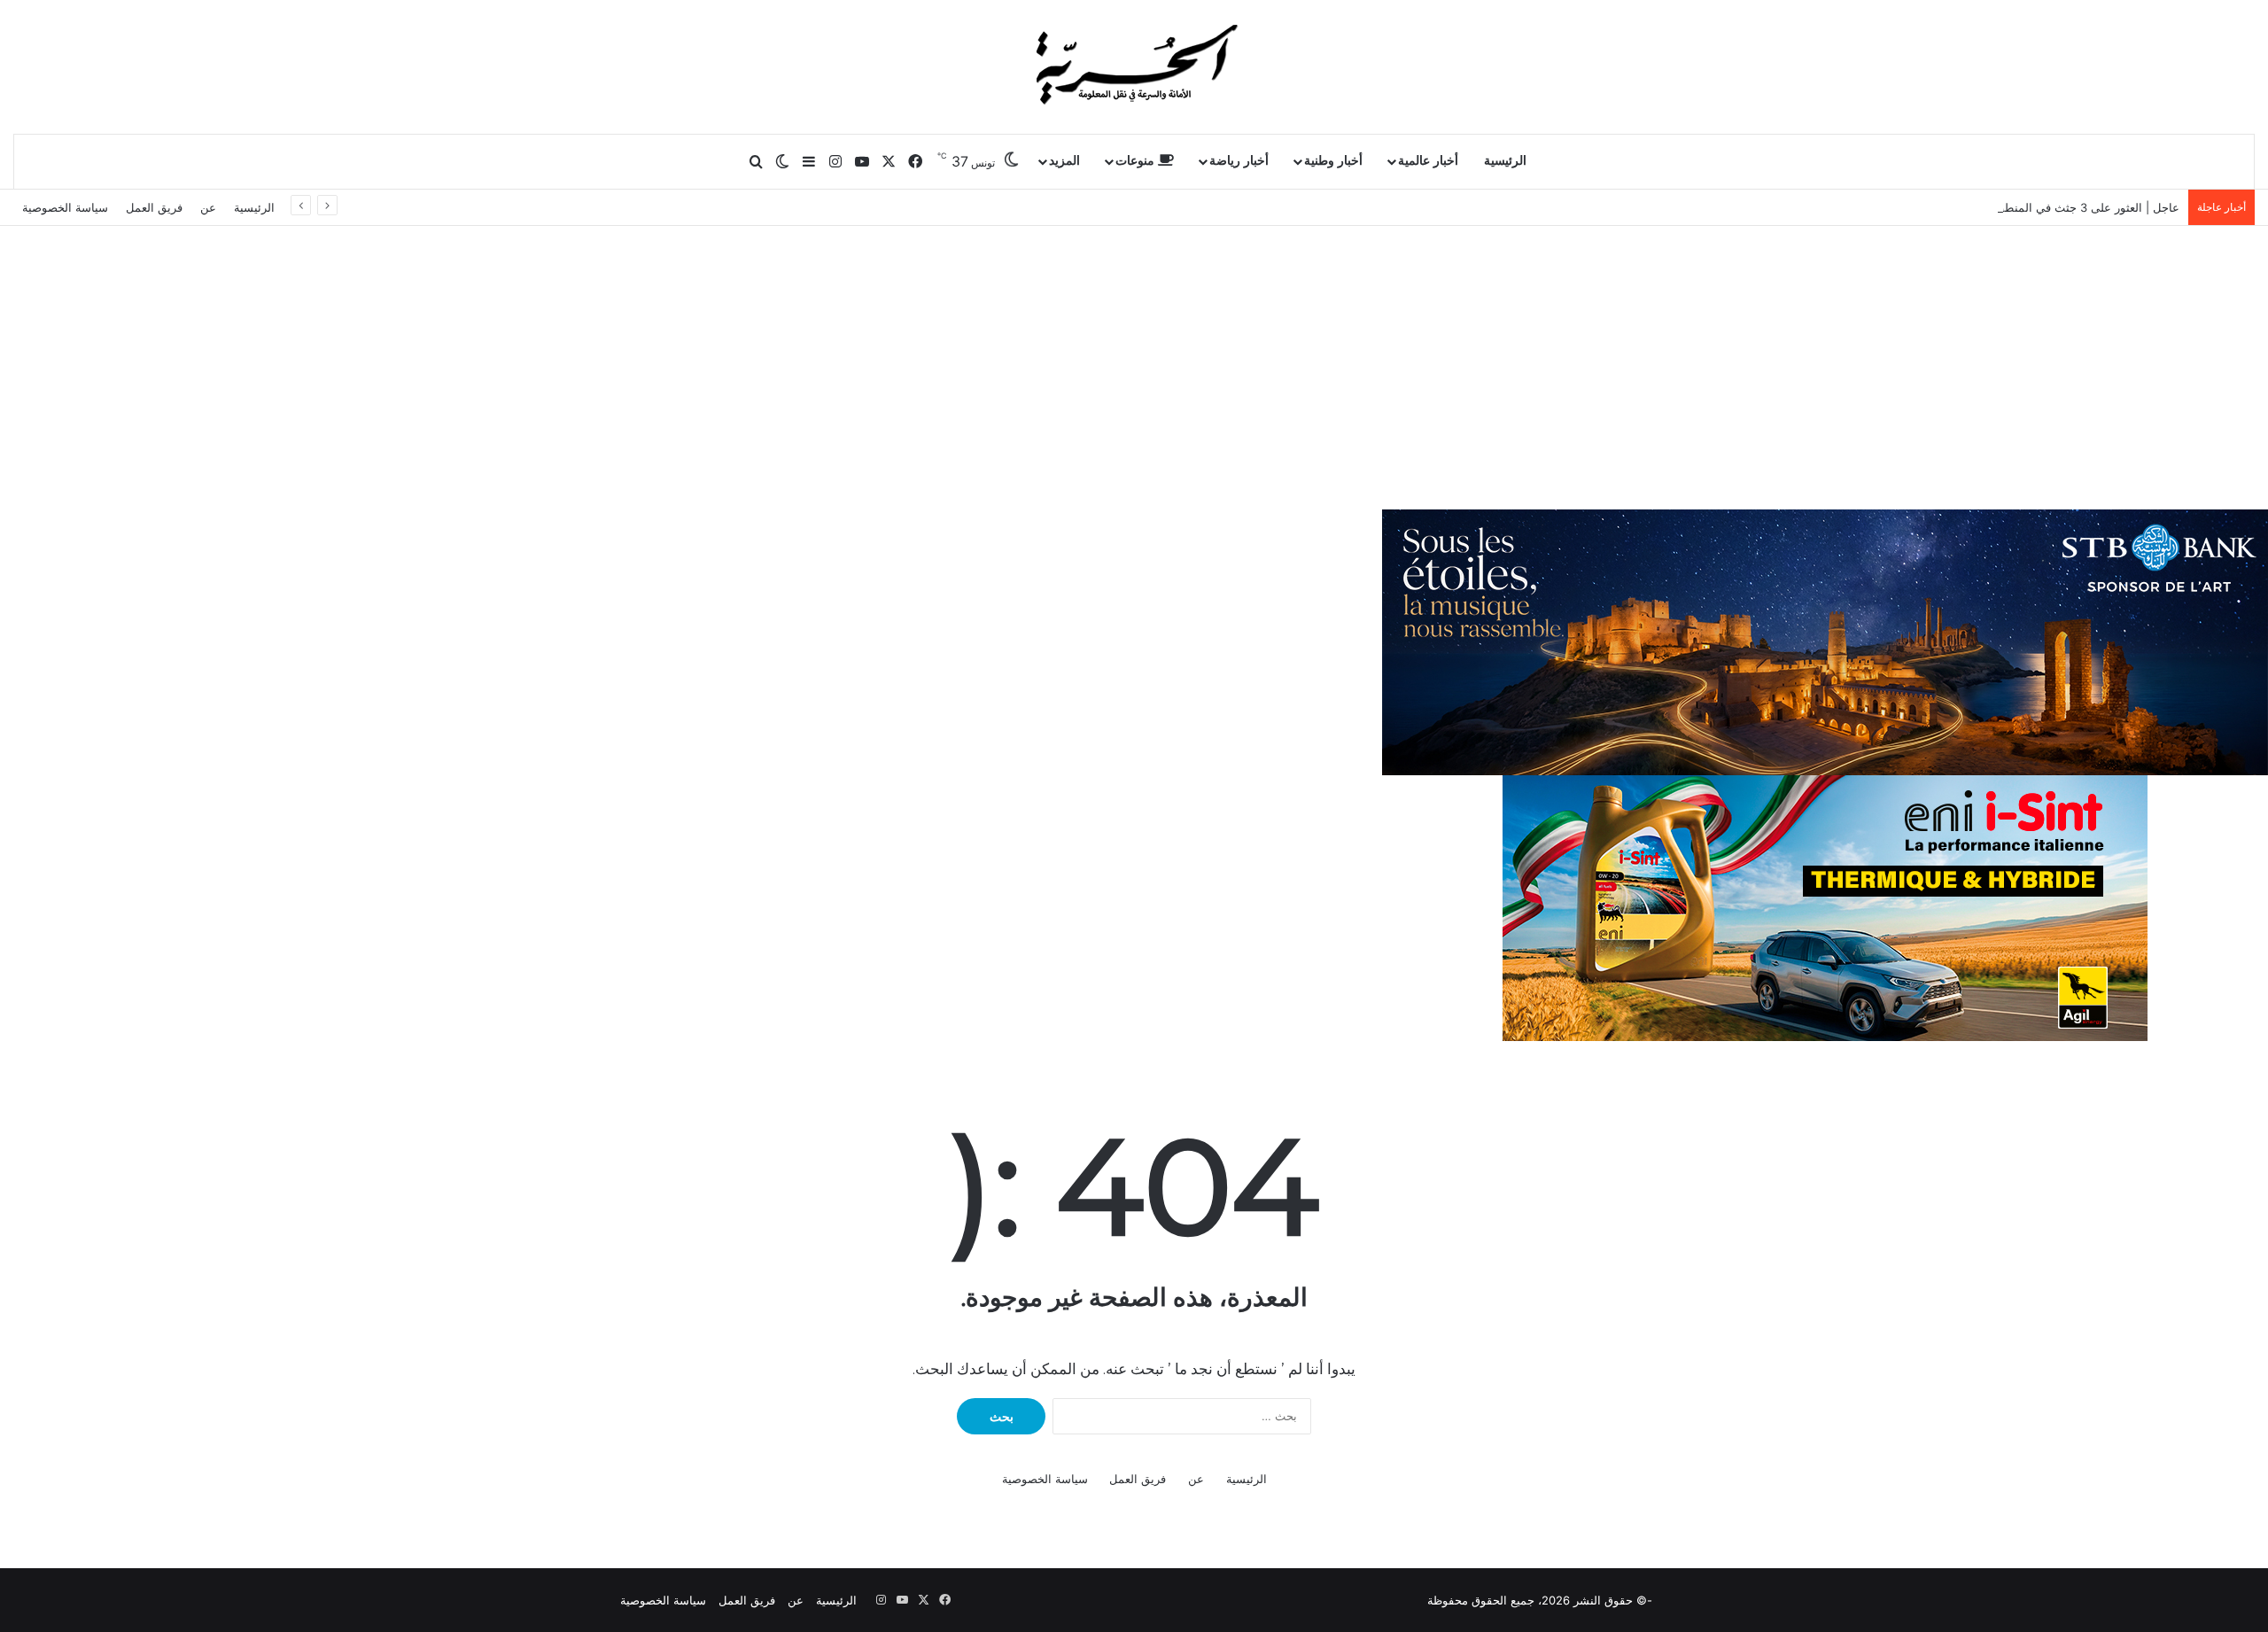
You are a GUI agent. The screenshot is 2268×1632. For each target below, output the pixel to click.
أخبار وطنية (1333, 161)
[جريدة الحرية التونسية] (1134, 66)
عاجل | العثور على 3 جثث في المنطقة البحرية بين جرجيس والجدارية (2012, 207)
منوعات (1137, 161)
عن (208, 207)
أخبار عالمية (1428, 161)
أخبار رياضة (1239, 161)
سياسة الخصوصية (65, 207)
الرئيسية (1505, 161)
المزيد (1064, 161)
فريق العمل (154, 207)
